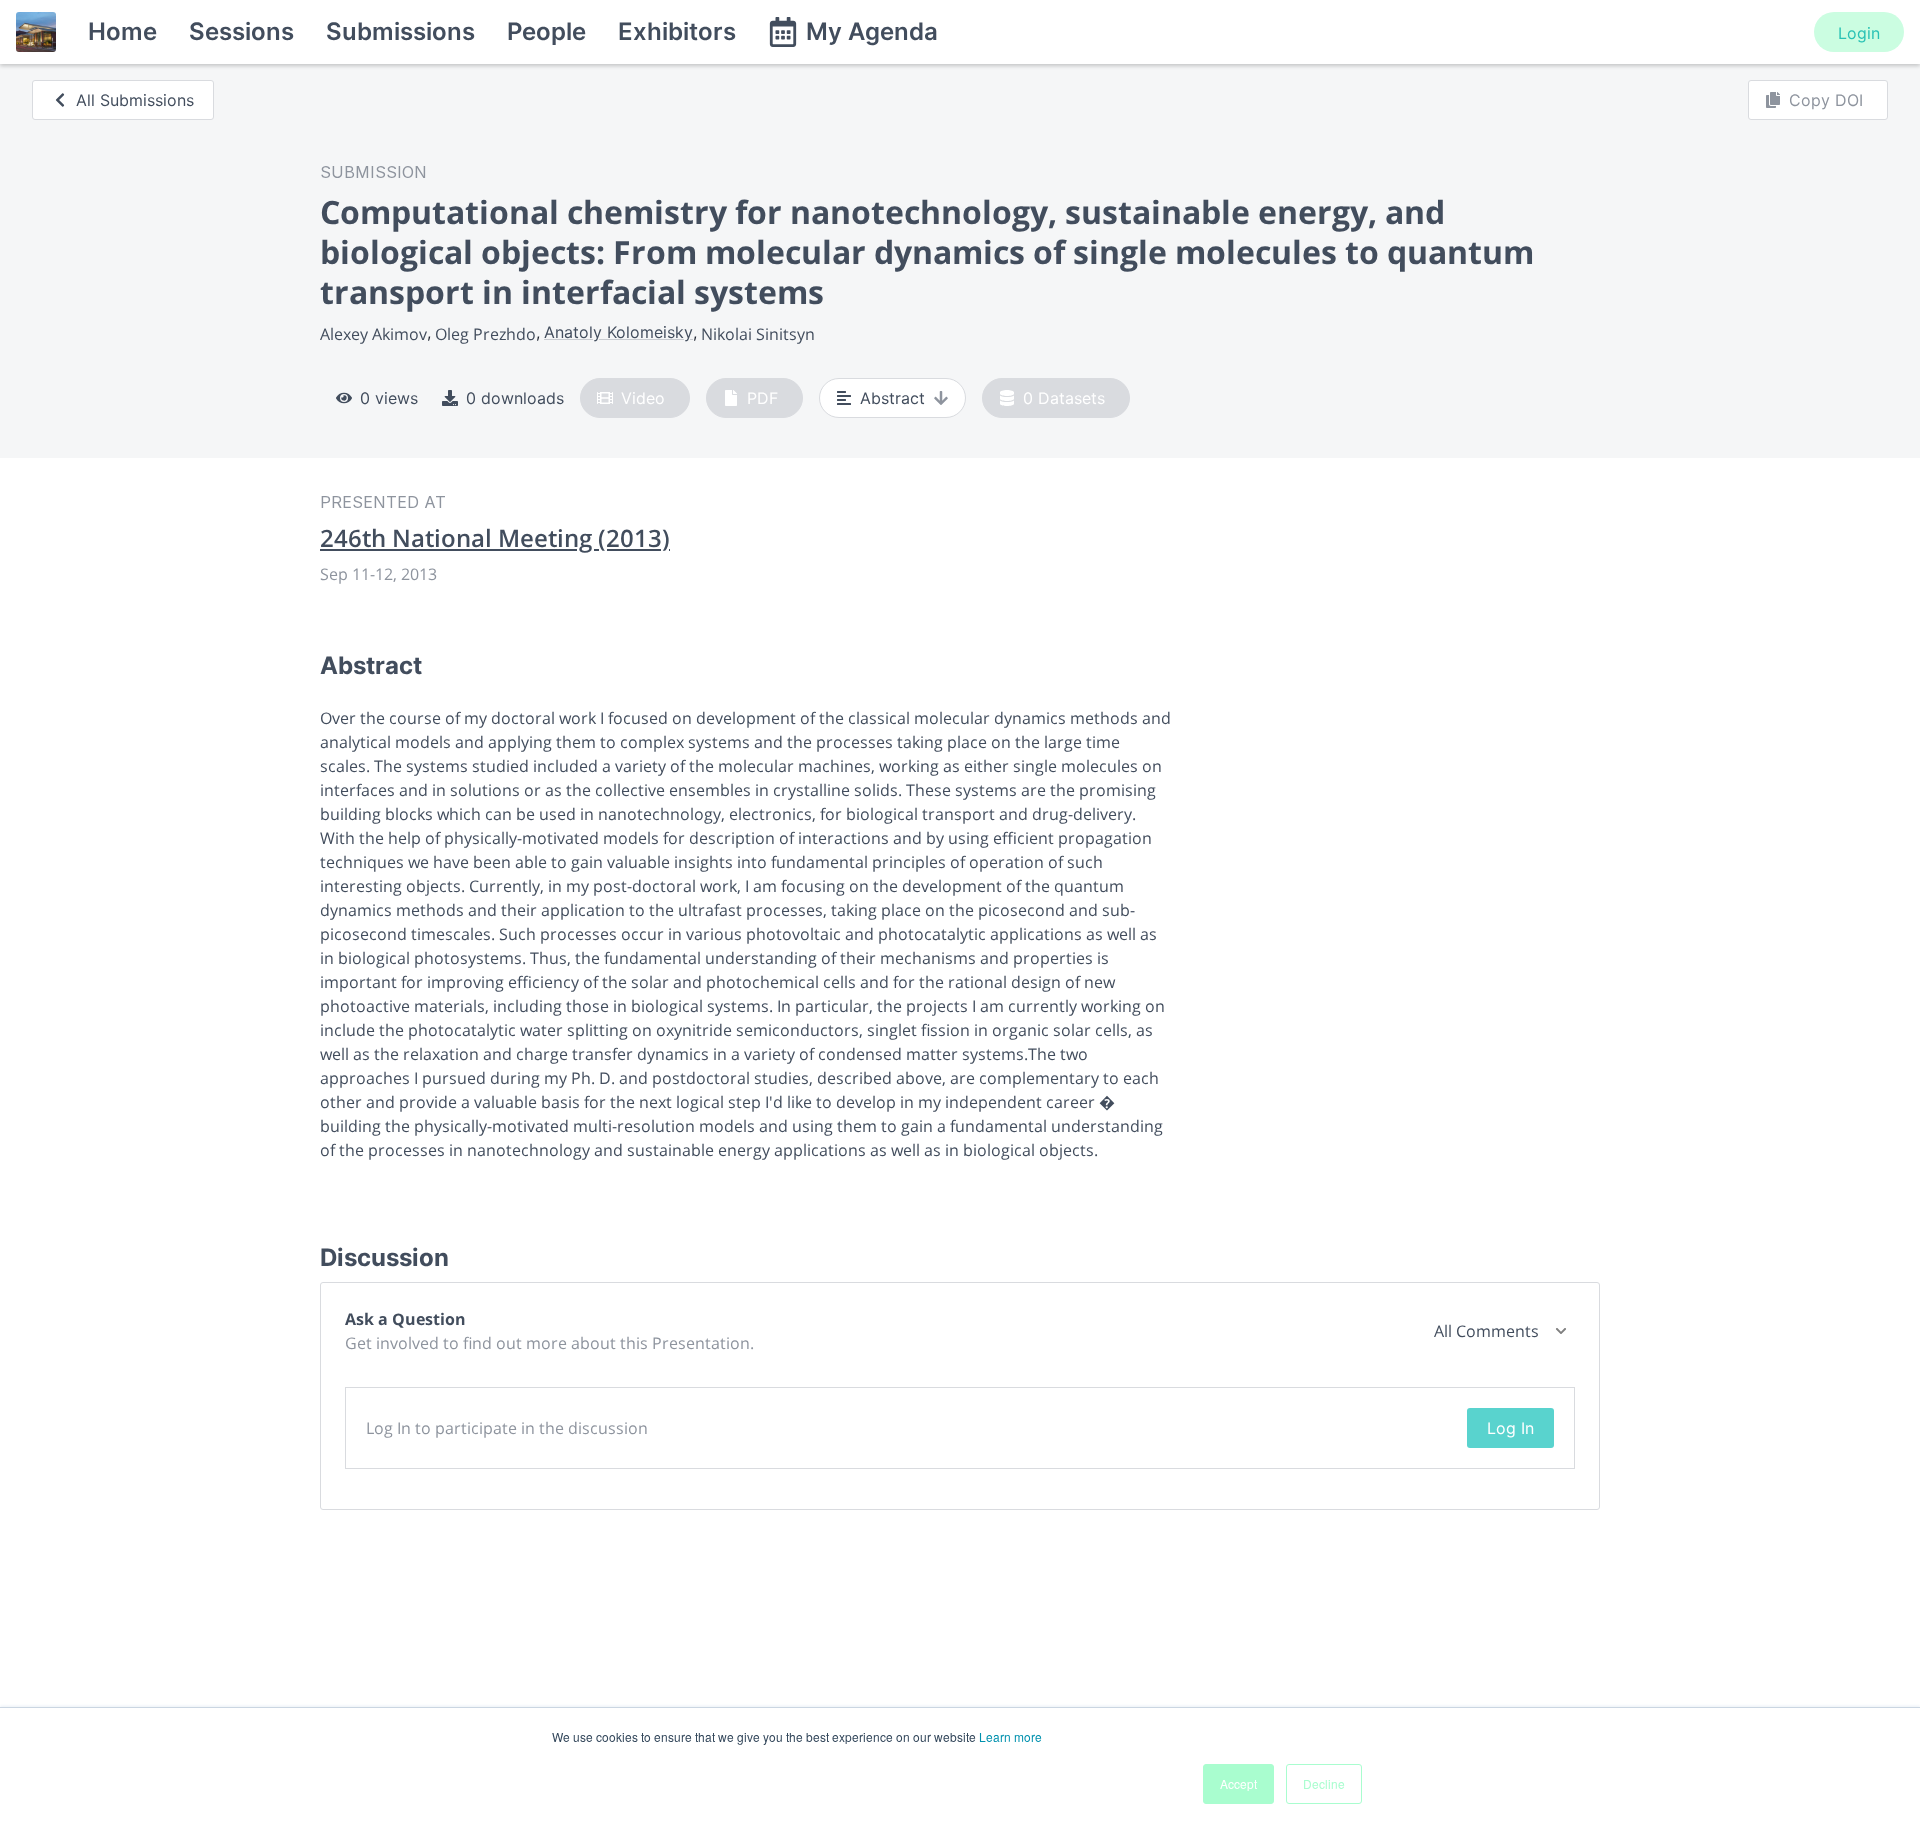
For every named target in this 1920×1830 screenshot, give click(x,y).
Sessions (241, 31)
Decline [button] (1324, 1783)
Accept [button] (1238, 1783)
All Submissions (135, 100)
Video (643, 398)
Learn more (1010, 1736)
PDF (762, 398)
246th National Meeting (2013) (495, 538)
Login (1859, 33)
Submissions (400, 31)
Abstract (892, 398)
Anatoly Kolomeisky (618, 332)
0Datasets (1064, 398)
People (546, 31)
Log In (1510, 1428)
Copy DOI (1826, 100)
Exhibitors (677, 31)
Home (122, 31)
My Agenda (872, 31)
